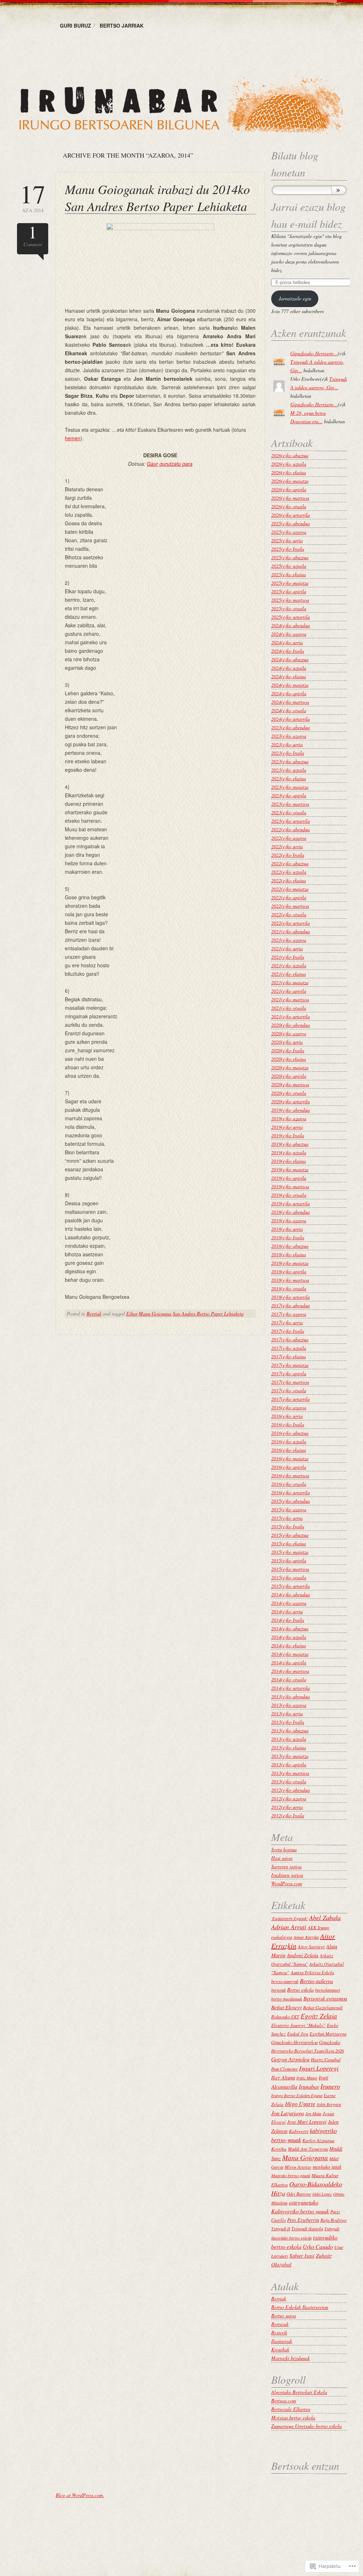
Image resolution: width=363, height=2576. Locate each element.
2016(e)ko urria (287, 1416)
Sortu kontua (284, 1849)
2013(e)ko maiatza (290, 1756)
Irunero (330, 2086)
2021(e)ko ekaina (289, 974)
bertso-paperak (285, 1981)
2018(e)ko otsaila (289, 1288)
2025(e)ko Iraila (288, 549)
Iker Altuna (283, 2077)
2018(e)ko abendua (291, 1212)
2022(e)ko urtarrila (291, 923)
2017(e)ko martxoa (290, 1382)
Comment (33, 235)
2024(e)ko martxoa (290, 702)
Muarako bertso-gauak (291, 2175)
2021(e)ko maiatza (290, 982)
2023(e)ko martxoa (290, 804)
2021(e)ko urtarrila (291, 1016)
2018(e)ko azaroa (289, 1220)
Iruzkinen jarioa (287, 1875)
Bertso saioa (284, 2315)
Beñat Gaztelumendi (323, 2008)
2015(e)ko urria (287, 1518)
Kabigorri (299, 2131)
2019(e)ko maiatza (290, 1169)
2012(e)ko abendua (291, 1790)
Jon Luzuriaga (287, 2113)
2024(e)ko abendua (291, 625)
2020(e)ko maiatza (290, 1067)
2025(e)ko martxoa (290, 600)
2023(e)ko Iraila (288, 753)
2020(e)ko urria (287, 1042)
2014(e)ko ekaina (289, 1645)
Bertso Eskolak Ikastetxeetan (300, 2307)
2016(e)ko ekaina (289, 1450)
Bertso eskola (300, 1990)
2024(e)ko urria (287, 642)
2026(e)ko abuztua (290, 455)
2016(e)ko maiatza (290, 1458)
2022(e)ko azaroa (289, 838)
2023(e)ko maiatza (290, 787)
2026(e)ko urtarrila (291, 515)
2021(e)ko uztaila (289, 965)
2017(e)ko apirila (289, 1373)
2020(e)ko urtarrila (291, 1101)
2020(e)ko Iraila (288, 1050)
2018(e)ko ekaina (289, 1254)
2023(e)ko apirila (289, 795)
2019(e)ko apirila (289, 1178)
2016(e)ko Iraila (288, 1424)
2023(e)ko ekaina (289, 778)
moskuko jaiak (327, 2167)
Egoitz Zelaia (319, 2016)
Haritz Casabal (326, 2060)
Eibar (132, 1314)
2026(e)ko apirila (289, 489)
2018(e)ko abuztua (290, 1246)
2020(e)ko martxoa (290, 1084)
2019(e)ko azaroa (289, 1118)
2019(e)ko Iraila (288, 1135)
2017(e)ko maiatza (290, 1365)
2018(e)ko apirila (289, 1271)
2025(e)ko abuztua (290, 557)
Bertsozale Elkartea (291, 2409)
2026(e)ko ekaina (289, 472)
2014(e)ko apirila (289, 1662)
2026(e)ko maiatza (290, 481)
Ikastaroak (282, 2341)
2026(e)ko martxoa (290, 498)
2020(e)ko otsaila (289, 1093)
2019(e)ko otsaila (289, 1195)
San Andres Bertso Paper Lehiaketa (208, 1314)
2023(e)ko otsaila (289, 812)
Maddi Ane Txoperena (308, 2149)
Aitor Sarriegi (311, 1947)
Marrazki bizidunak (291, 2358)
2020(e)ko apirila (289, 1076)
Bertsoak (280, 2324)
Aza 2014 (33, 197)
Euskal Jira (298, 2034)
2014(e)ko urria (287, 1611)
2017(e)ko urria (287, 1322)
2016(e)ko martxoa (290, 1475)
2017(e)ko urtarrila (291, 1399)
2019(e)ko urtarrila (291, 1203)
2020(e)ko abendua (291, 1025)
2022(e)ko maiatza (290, 889)
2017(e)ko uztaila (289, 1348)
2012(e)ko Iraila (288, 1815)
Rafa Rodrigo (334, 2220)
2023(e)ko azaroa (289, 736)
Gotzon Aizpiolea (290, 2059)
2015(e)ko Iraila (288, 1526)
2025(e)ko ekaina (289, 574)
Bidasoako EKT (285, 2017)
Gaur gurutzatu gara (170, 464)
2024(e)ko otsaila (289, 710)
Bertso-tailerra (316, 1981)
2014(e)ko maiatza (290, 1654)
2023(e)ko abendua (291, 727)
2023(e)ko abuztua (290, 761)
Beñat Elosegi (286, 2007)
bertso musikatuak (287, 1999)
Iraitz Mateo (307, 2078)
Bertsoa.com (284, 2401)
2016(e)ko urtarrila (291, 1492)
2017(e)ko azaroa (289, 1314)
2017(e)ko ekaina (289, 1356)
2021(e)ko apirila (289, 991)
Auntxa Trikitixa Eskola (312, 1972)
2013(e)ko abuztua (290, 1730)
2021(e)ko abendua (291, 931)
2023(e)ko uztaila (289, 770)
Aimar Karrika (306, 1937)
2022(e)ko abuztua (290, 863)
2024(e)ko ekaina (289, 676)
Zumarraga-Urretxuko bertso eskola (306, 2426)
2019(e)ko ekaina (289, 1161)
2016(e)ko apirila (289, 1467)
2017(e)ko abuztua (290, 1339)
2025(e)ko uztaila (289, 566)
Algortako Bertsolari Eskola (299, 2392)
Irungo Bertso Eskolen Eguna (297, 2095)
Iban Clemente (284, 2069)
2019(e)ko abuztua (290, 1144)
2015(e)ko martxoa (290, 1569)
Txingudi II (281, 2229)
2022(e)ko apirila (289, 897)
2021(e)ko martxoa (290, 999)
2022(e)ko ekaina (289, 880)
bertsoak (278, 1990)
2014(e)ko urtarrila (291, 1688)
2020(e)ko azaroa (289, 1033)
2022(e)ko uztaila (289, 872)
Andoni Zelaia (303, 1955)
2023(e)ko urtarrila (291, 821)
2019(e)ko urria (287, 1127)
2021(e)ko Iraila (288, 957)
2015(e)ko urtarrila (291, 1586)
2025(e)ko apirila (289, 591)
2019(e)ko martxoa (290, 1186)
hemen (73, 438)
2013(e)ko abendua (291, 1696)
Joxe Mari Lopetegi (307, 2122)
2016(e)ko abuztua (290, 1433)
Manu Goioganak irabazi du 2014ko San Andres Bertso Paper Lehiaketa (157, 197)
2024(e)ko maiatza (290, 685)
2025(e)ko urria (287, 540)
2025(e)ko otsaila (289, 608)
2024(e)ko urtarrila (291, 719)
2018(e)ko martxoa (290, 1280)
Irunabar (309, 2086)
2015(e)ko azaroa (289, 1509)
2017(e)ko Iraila (288, 1331)
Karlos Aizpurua (318, 2140)
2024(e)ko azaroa (289, 634)
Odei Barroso (299, 2194)
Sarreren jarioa (286, 1866)
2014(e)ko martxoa (290, 1671)
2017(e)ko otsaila (289, 1390)
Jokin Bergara (329, 2104)
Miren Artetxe (298, 2167)
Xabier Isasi (302, 2255)
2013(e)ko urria (287, 1713)
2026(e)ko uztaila (289, 464)
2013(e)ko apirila (289, 1764)
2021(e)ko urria (287, 948)
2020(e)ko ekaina (289, 1059)
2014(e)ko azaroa (289, 1603)
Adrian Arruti (289, 1927)
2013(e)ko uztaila (289, 1739)
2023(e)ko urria (287, 744)
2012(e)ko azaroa (289, 1798)
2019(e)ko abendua (291, 1110)
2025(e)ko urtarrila (291, 617)
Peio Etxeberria (303, 2220)
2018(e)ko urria (287, 1229)
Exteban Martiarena (328, 2034)
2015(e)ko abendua (291, 1501)
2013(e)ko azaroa (289, 1705)
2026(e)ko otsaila (289, 506)
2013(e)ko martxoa (290, 1773)
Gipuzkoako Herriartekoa (294, 2042)
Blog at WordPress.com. (80, 2495)
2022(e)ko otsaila (289, 914)
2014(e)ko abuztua (290, 1628)
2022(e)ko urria (287, 846)
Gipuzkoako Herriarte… (314, 353)
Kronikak (280, 2349)
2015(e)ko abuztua (290, 1535)
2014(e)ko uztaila (289, 1637)
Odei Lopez (322, 2194)
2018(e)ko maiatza (290, 1263)
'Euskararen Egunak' (289, 1918)
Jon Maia (313, 2113)
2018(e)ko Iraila (288, 1237)
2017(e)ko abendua (291, 1305)
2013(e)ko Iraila (288, 1722)
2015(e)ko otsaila (289, 1577)
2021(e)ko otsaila (289, 1008)
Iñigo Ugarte (300, 2104)
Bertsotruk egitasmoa (325, 1998)
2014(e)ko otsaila (289, 1679)
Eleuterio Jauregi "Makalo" (298, 2025)
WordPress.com (287, 1883)
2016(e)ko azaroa (289, 1407)
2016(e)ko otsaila (289, 1484)
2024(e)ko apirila (289, 693)
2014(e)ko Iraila (288, 1620)
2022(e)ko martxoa (290, 906)
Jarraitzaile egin (295, 298)
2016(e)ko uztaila (289, 1441)
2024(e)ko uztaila (289, 668)
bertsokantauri (328, 1990)
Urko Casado (318, 2246)
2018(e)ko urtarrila (291, 1297)
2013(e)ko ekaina (289, 1747)
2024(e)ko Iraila (288, 651)
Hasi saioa (282, 1858)
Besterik (279, 2332)
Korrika (279, 2149)
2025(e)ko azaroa (289, 532)
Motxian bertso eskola (293, 2418)
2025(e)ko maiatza (290, 583)
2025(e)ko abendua (291, 523)
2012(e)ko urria (287, 1807)
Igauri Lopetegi (319, 2068)
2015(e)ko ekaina (289, 1543)
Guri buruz (76, 26)
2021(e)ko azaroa (289, 940)
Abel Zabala (325, 1917)
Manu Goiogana (155, 1314)
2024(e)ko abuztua (290, 659)
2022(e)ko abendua (291, 829)
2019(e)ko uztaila (289, 1152)
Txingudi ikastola (307, 2228)
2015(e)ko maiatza (290, 1552)
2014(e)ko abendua (291, 1594)
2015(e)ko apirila (289, 1560)
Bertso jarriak (122, 26)
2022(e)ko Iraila (288, 855)
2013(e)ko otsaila (289, 1781)
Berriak (94, 1314)
